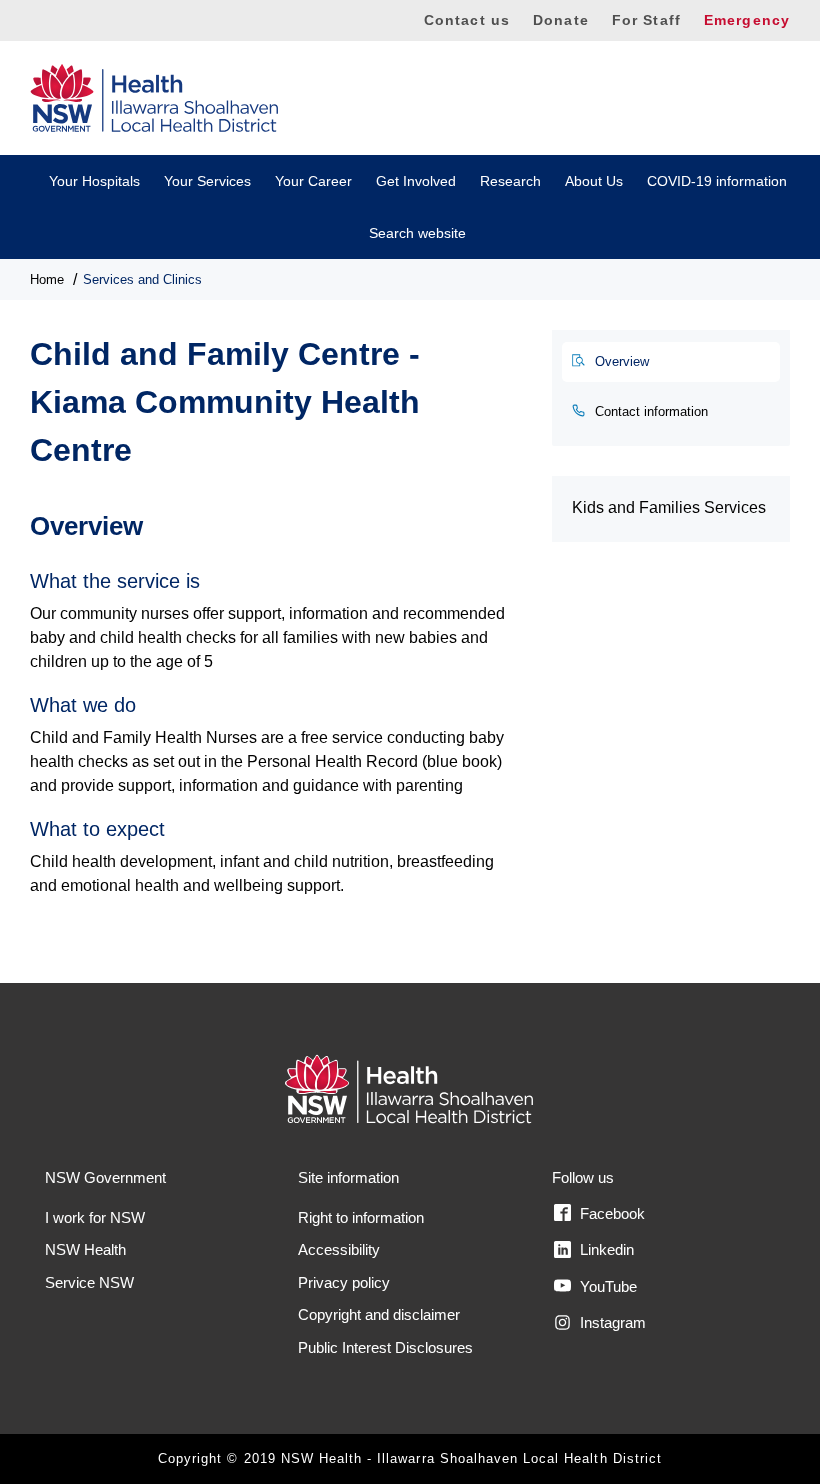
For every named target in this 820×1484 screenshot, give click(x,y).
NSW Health (85, 1249)
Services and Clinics (142, 279)
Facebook (610, 1213)
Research (510, 181)
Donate (561, 20)
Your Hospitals (94, 181)
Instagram (611, 1322)
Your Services (207, 181)
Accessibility (339, 1249)
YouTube (606, 1286)
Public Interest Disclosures (385, 1347)
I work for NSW (95, 1217)
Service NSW (89, 1282)
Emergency (747, 20)
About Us (594, 181)
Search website (417, 233)
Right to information (361, 1217)
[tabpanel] (276, 693)
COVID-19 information (717, 181)
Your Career (313, 181)
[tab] (671, 362)
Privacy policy (344, 1282)
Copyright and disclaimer (379, 1314)
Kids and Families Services (669, 507)
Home (47, 279)
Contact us (467, 20)
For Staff (646, 20)
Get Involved (416, 181)
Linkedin (605, 1249)
